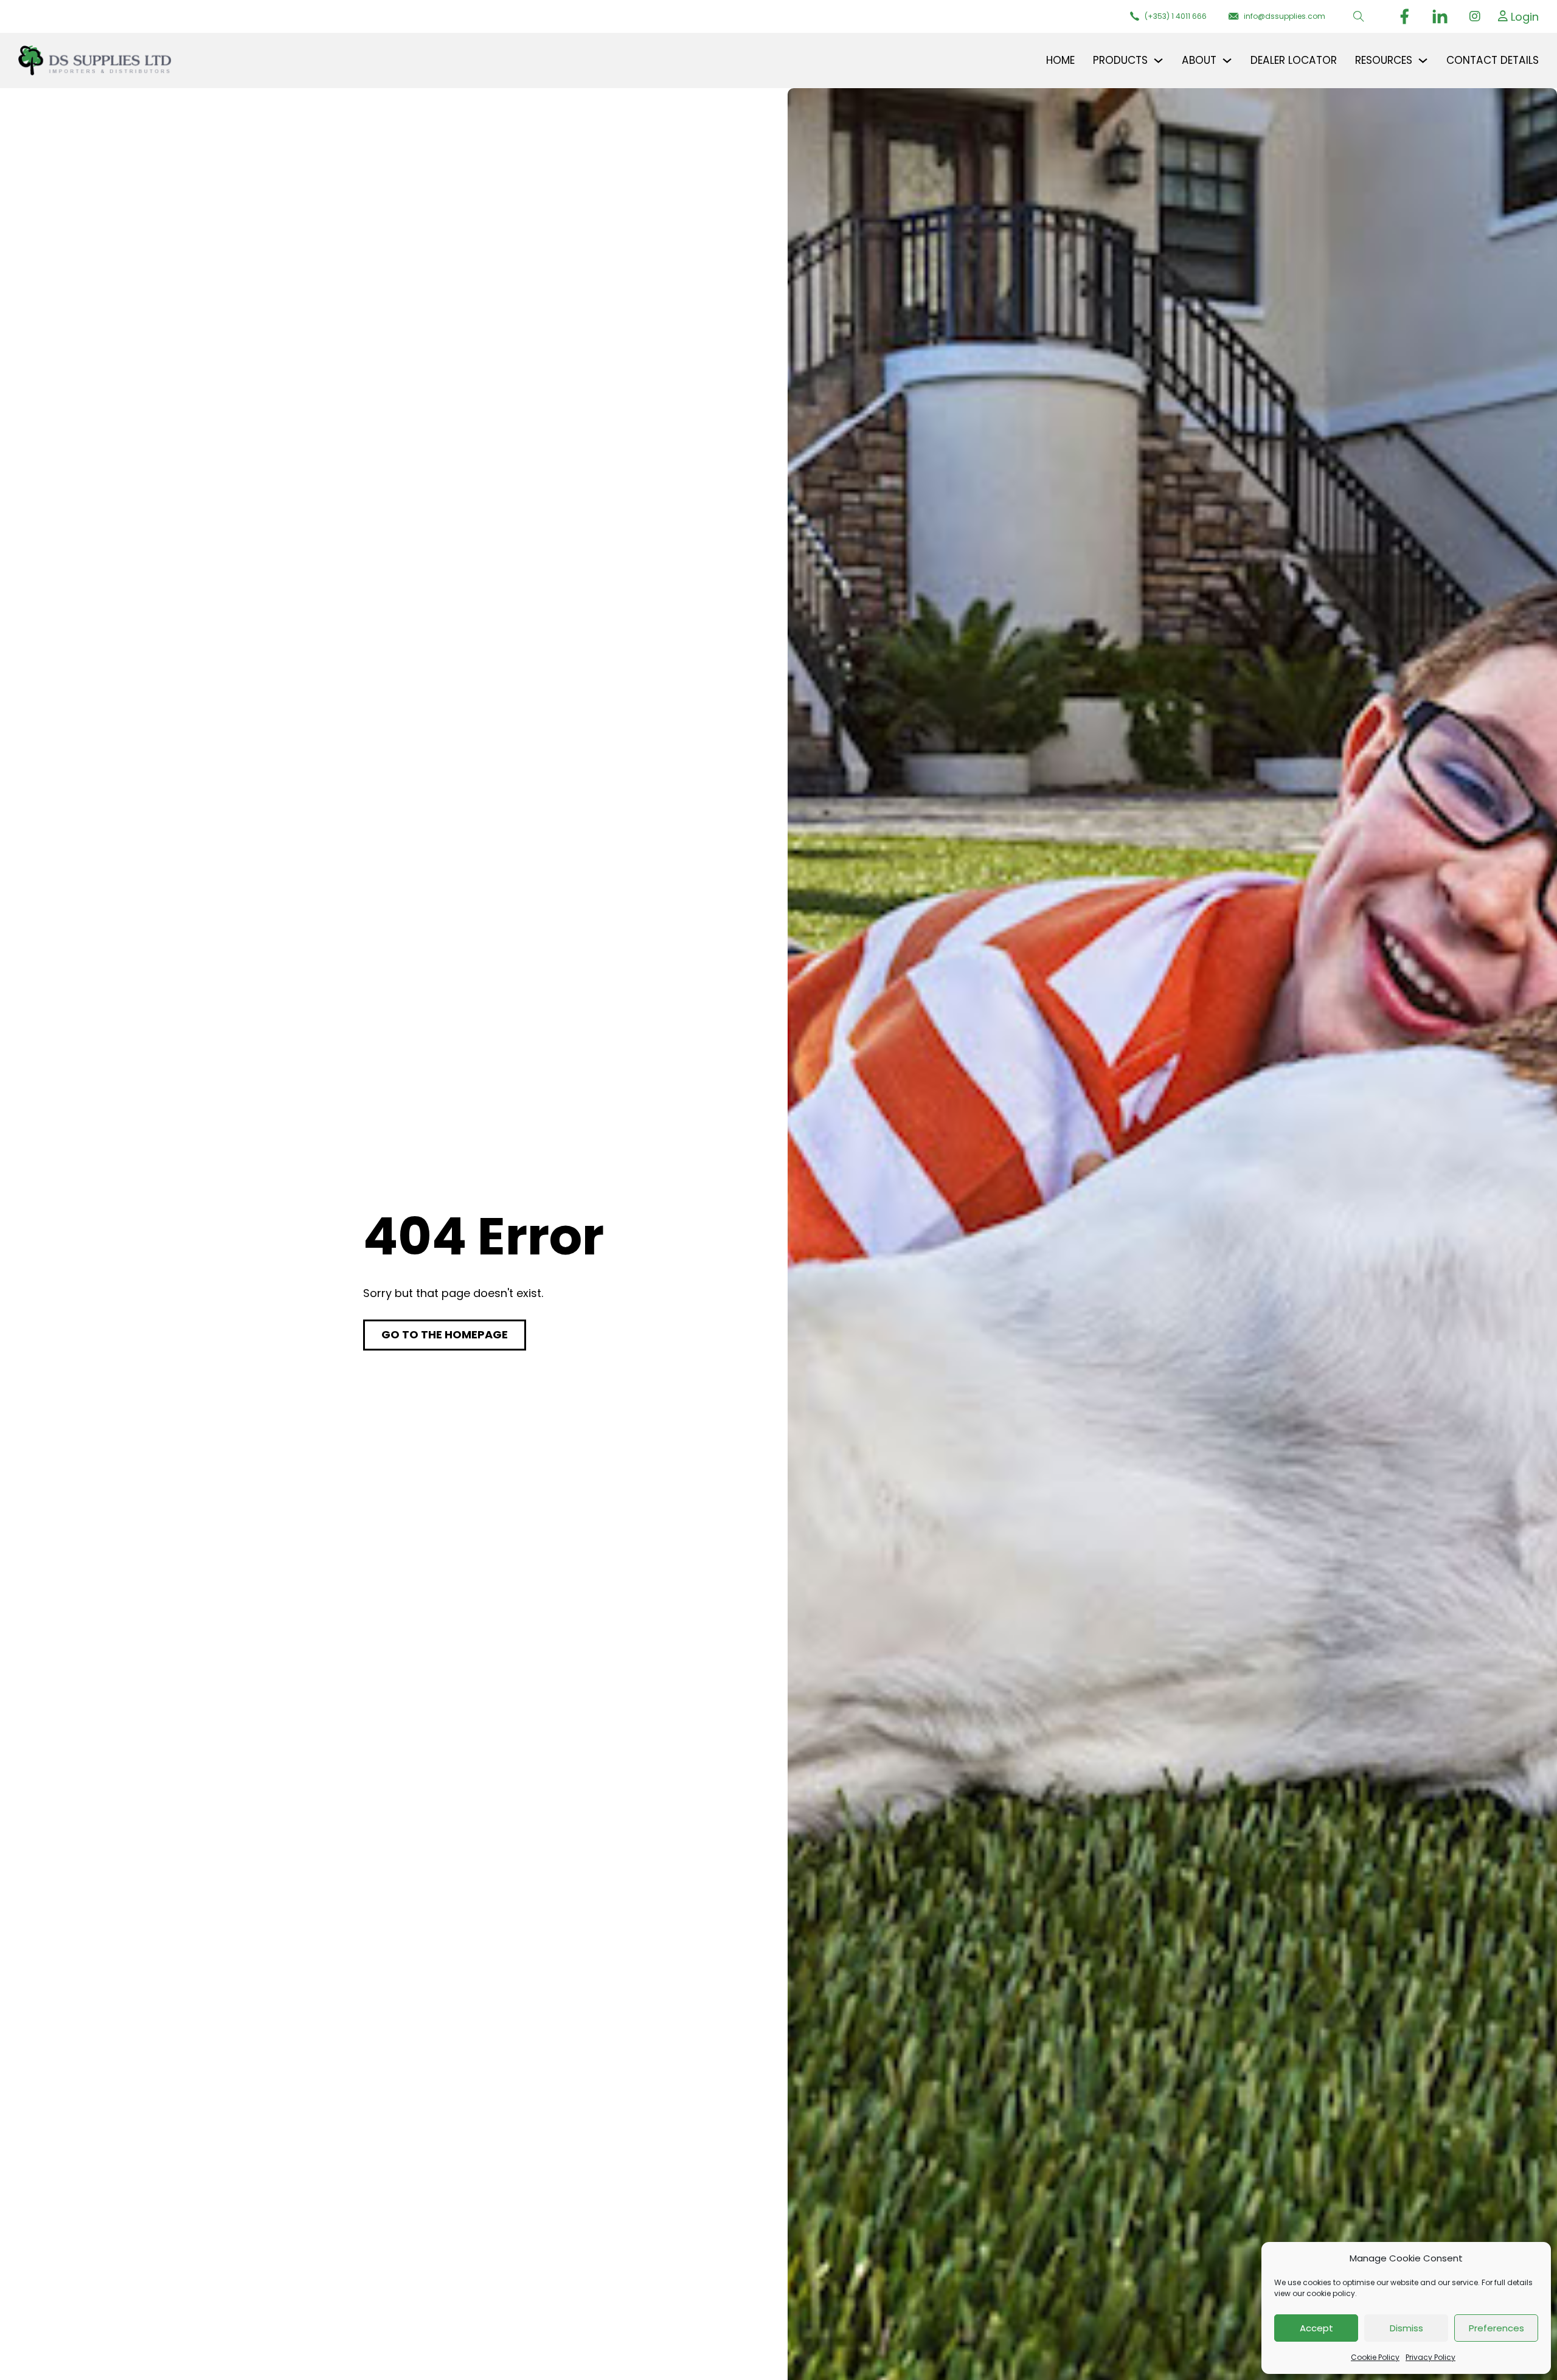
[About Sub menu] (1227, 61)
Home (1060, 60)
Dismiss (1406, 2328)
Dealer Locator (1294, 60)
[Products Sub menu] (1158, 61)
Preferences (1496, 2328)
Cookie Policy (1375, 2357)
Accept (1316, 2328)
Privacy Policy (1430, 2357)
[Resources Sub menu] (1423, 61)
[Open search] (1359, 16)
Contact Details (1493, 60)
